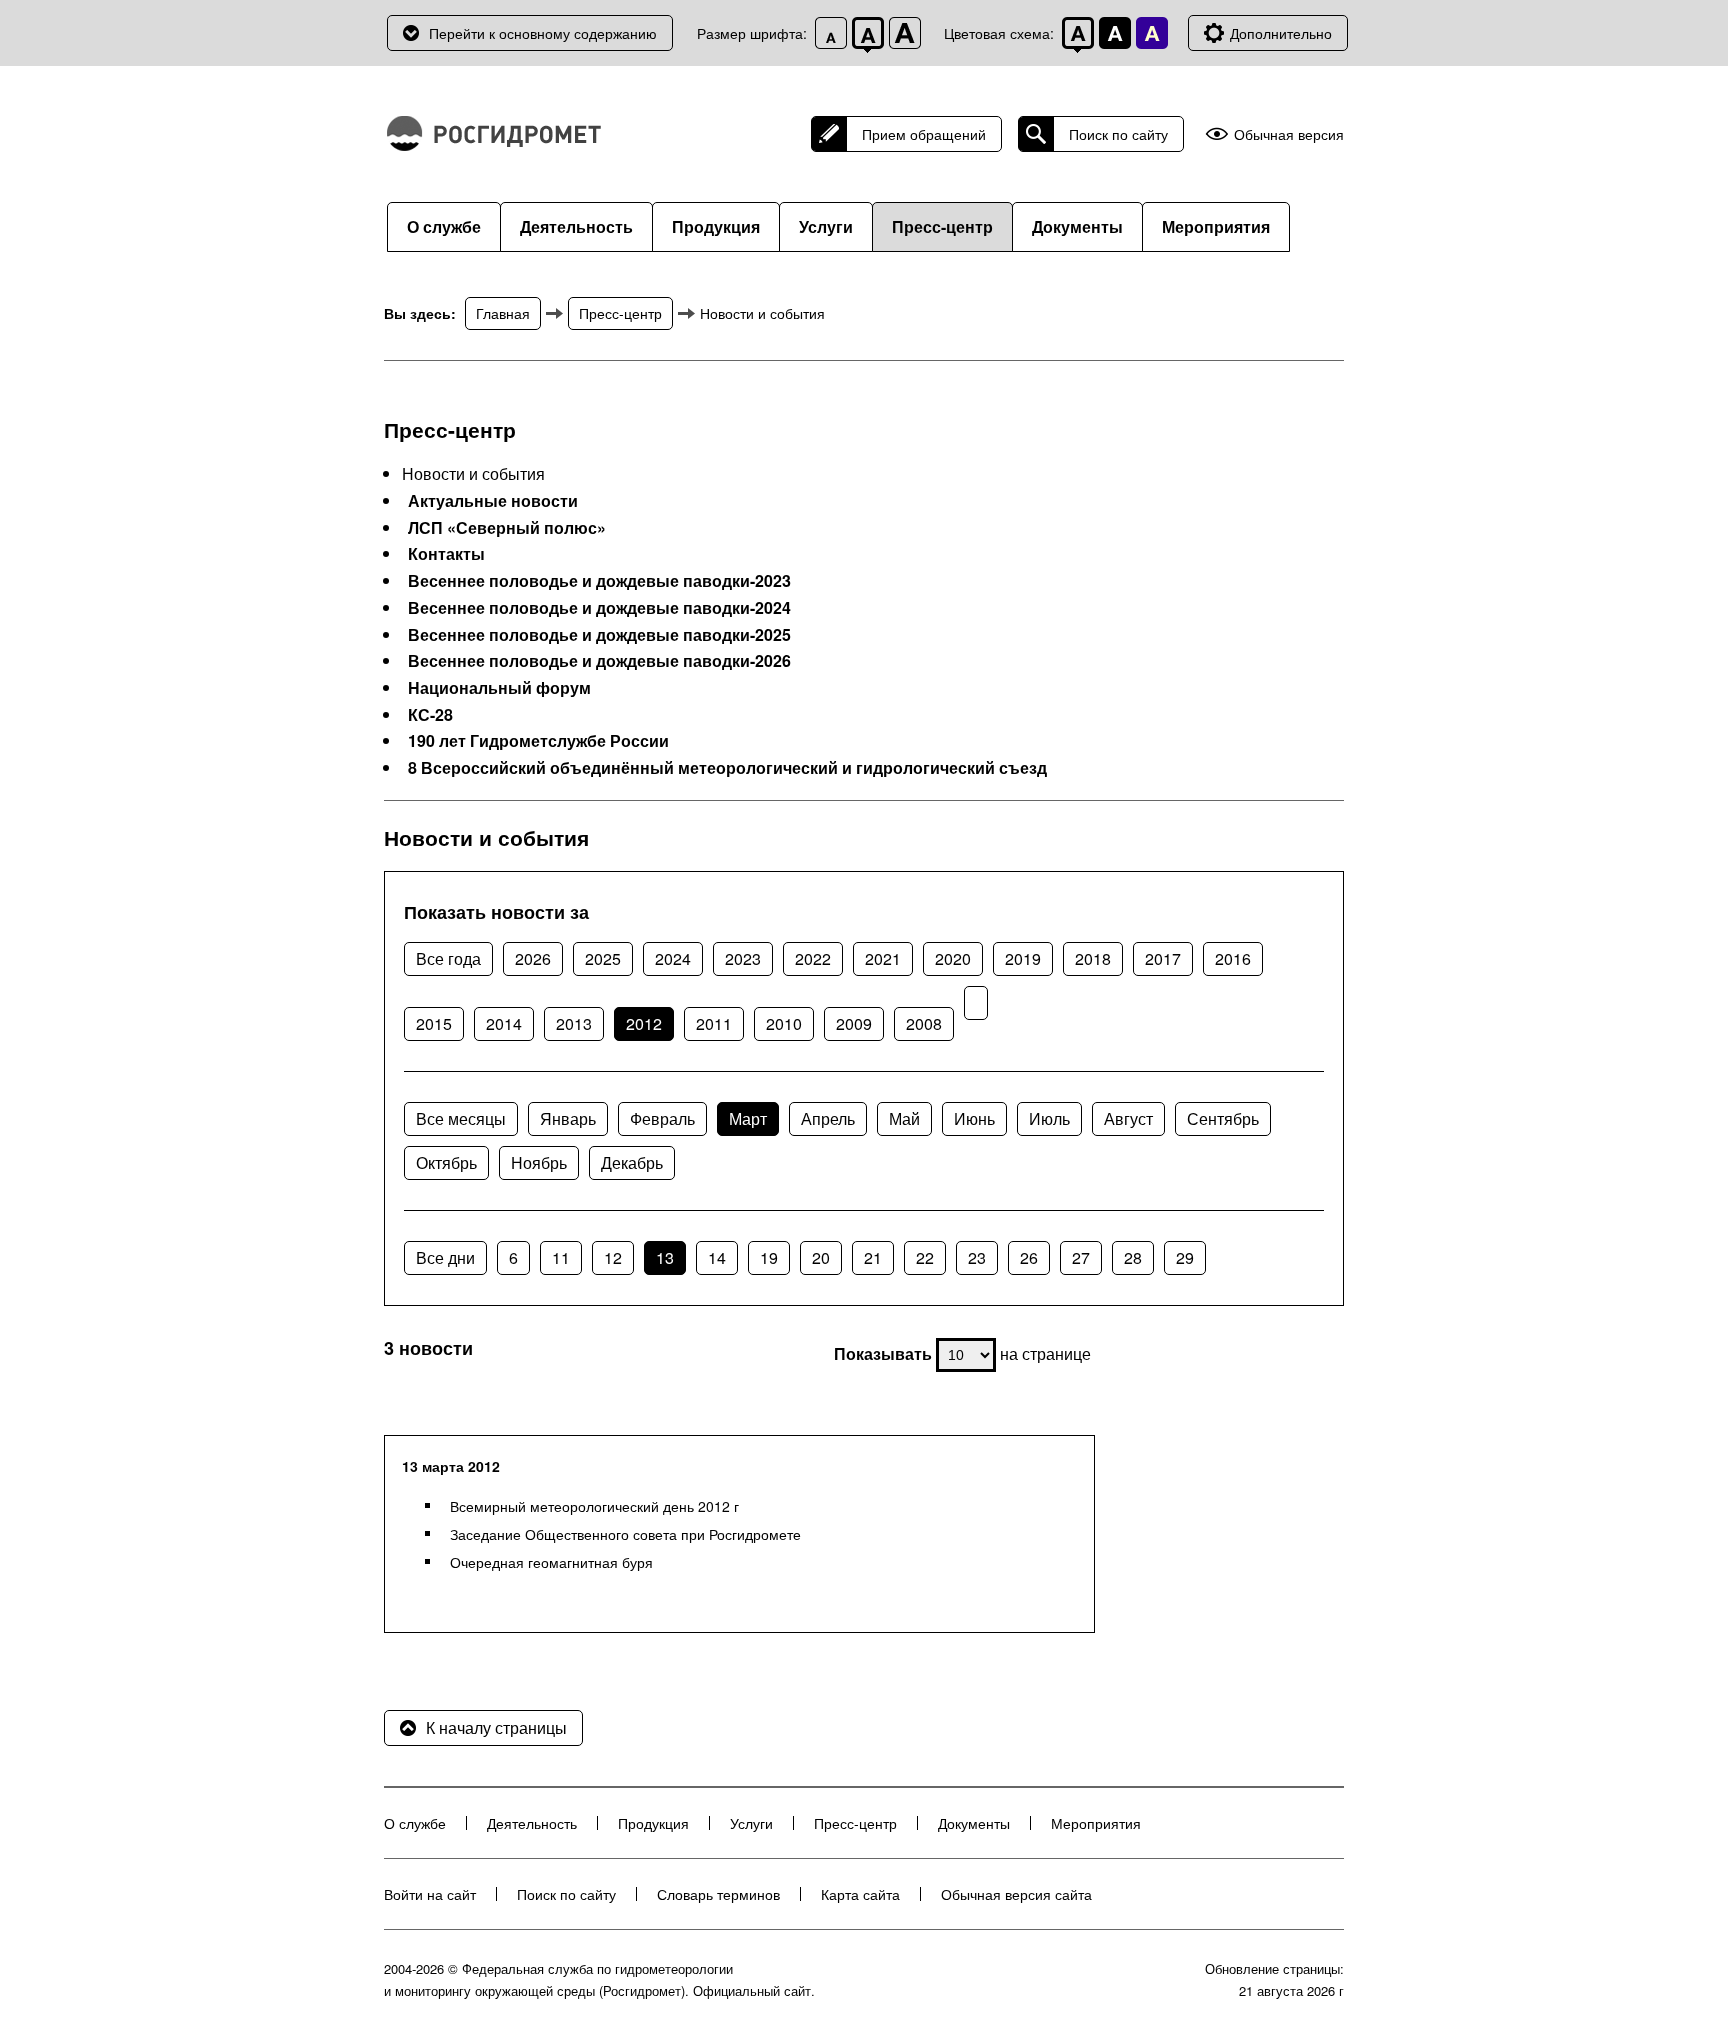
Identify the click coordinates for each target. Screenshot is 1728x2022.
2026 (533, 958)
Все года (448, 958)
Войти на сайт (430, 1894)
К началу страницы (496, 1727)
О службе (444, 226)
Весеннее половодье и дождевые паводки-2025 (599, 635)
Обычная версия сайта (1016, 1894)
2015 (434, 1023)
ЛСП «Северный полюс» (507, 528)
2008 (924, 1023)
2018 (1093, 958)
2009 (854, 1023)
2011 (714, 1023)
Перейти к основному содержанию (543, 33)
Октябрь (446, 1162)
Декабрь (632, 1162)
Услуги (826, 226)
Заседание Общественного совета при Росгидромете (625, 1534)
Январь (568, 1118)
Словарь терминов (718, 1894)
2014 (504, 1023)
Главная (503, 313)
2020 (953, 958)
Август (1128, 1118)
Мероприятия (1216, 226)
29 (1185, 1257)
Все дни (445, 1257)
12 (613, 1257)
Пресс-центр (942, 226)
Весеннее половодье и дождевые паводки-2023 (599, 581)
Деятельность (576, 226)
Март (748, 1118)
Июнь (974, 1118)
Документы (1077, 226)
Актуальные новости (493, 501)
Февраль (662, 1118)
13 (665, 1257)
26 (1029, 1257)
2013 (574, 1023)
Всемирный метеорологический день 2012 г (594, 1506)
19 (769, 1257)
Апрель (828, 1118)
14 (717, 1257)
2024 (673, 958)
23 (977, 1257)
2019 (1023, 958)
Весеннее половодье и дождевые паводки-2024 (599, 608)
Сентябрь (1223, 1118)
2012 (644, 1023)
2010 (784, 1023)
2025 (603, 958)
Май (904, 1118)
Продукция (716, 226)
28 (1133, 1257)
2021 (883, 958)
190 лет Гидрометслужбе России (538, 741)
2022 (813, 958)
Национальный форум (499, 688)
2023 (743, 958)
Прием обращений (924, 134)
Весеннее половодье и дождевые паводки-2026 (599, 661)
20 (821, 1257)
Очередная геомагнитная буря (551, 1562)
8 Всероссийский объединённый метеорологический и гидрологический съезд (727, 768)
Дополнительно (1281, 33)
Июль (1049, 1118)
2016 (1233, 958)
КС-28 (430, 715)
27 (1081, 1257)
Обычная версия (1289, 134)
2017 (1163, 958)
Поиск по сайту (1118, 134)
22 (925, 1257)
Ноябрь (539, 1162)
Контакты (446, 554)
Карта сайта (860, 1894)
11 (561, 1257)
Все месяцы (461, 1118)
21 (873, 1257)
